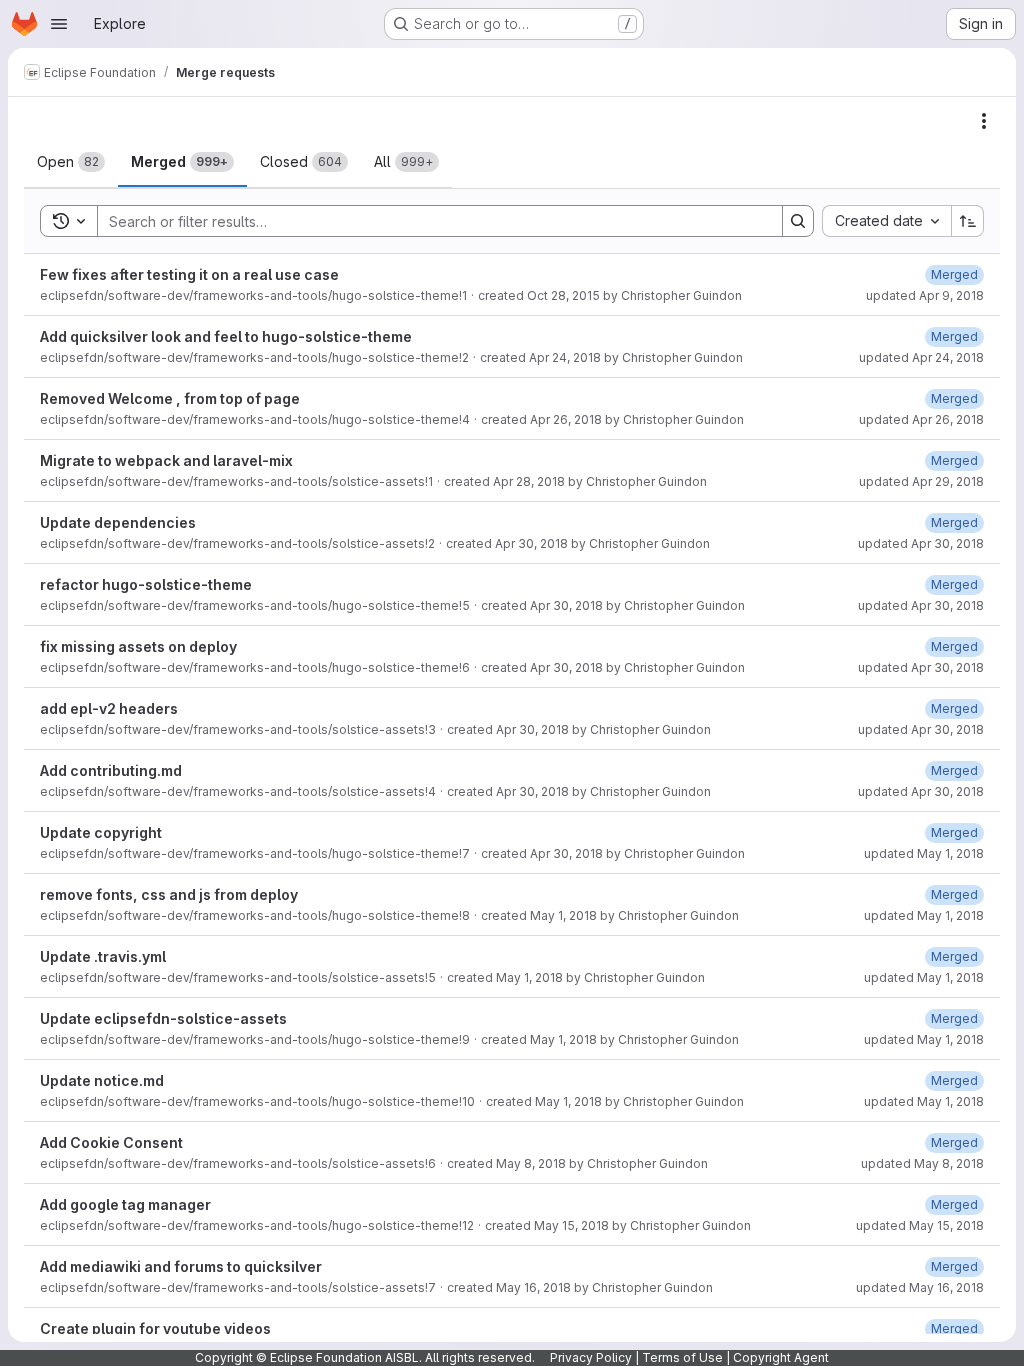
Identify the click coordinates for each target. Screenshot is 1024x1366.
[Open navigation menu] (59, 24)
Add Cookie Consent (111, 1142)
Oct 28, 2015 (563, 295)
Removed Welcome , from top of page (170, 398)
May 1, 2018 (563, 915)
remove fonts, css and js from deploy (169, 894)
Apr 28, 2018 (529, 481)
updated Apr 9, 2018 (925, 295)
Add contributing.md (111, 770)
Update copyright (101, 832)
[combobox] (886, 221)
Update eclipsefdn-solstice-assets (163, 1018)
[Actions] (984, 121)
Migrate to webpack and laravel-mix (166, 460)
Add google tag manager (125, 1204)
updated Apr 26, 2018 (921, 419)
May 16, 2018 (533, 1287)
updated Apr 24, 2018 (921, 357)
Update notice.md (102, 1080)
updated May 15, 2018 (920, 1225)
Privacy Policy (591, 1357)
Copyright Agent (781, 1357)
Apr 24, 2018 (565, 357)
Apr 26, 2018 (566, 419)
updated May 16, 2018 (920, 1287)
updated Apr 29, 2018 (921, 481)
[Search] (798, 221)
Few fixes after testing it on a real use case (189, 274)
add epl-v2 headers (109, 708)
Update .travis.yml (103, 956)
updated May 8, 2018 (922, 1163)
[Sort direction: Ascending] (968, 221)
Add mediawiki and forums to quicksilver (181, 1266)
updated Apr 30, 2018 (921, 543)
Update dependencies (118, 522)
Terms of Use (682, 1357)
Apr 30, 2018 (531, 543)
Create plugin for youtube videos (155, 1328)
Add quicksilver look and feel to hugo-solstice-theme (226, 336)
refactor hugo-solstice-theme (146, 584)
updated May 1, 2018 (924, 853)
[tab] (71, 162)
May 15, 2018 (571, 1225)
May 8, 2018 (531, 1163)
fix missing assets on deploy (138, 646)
